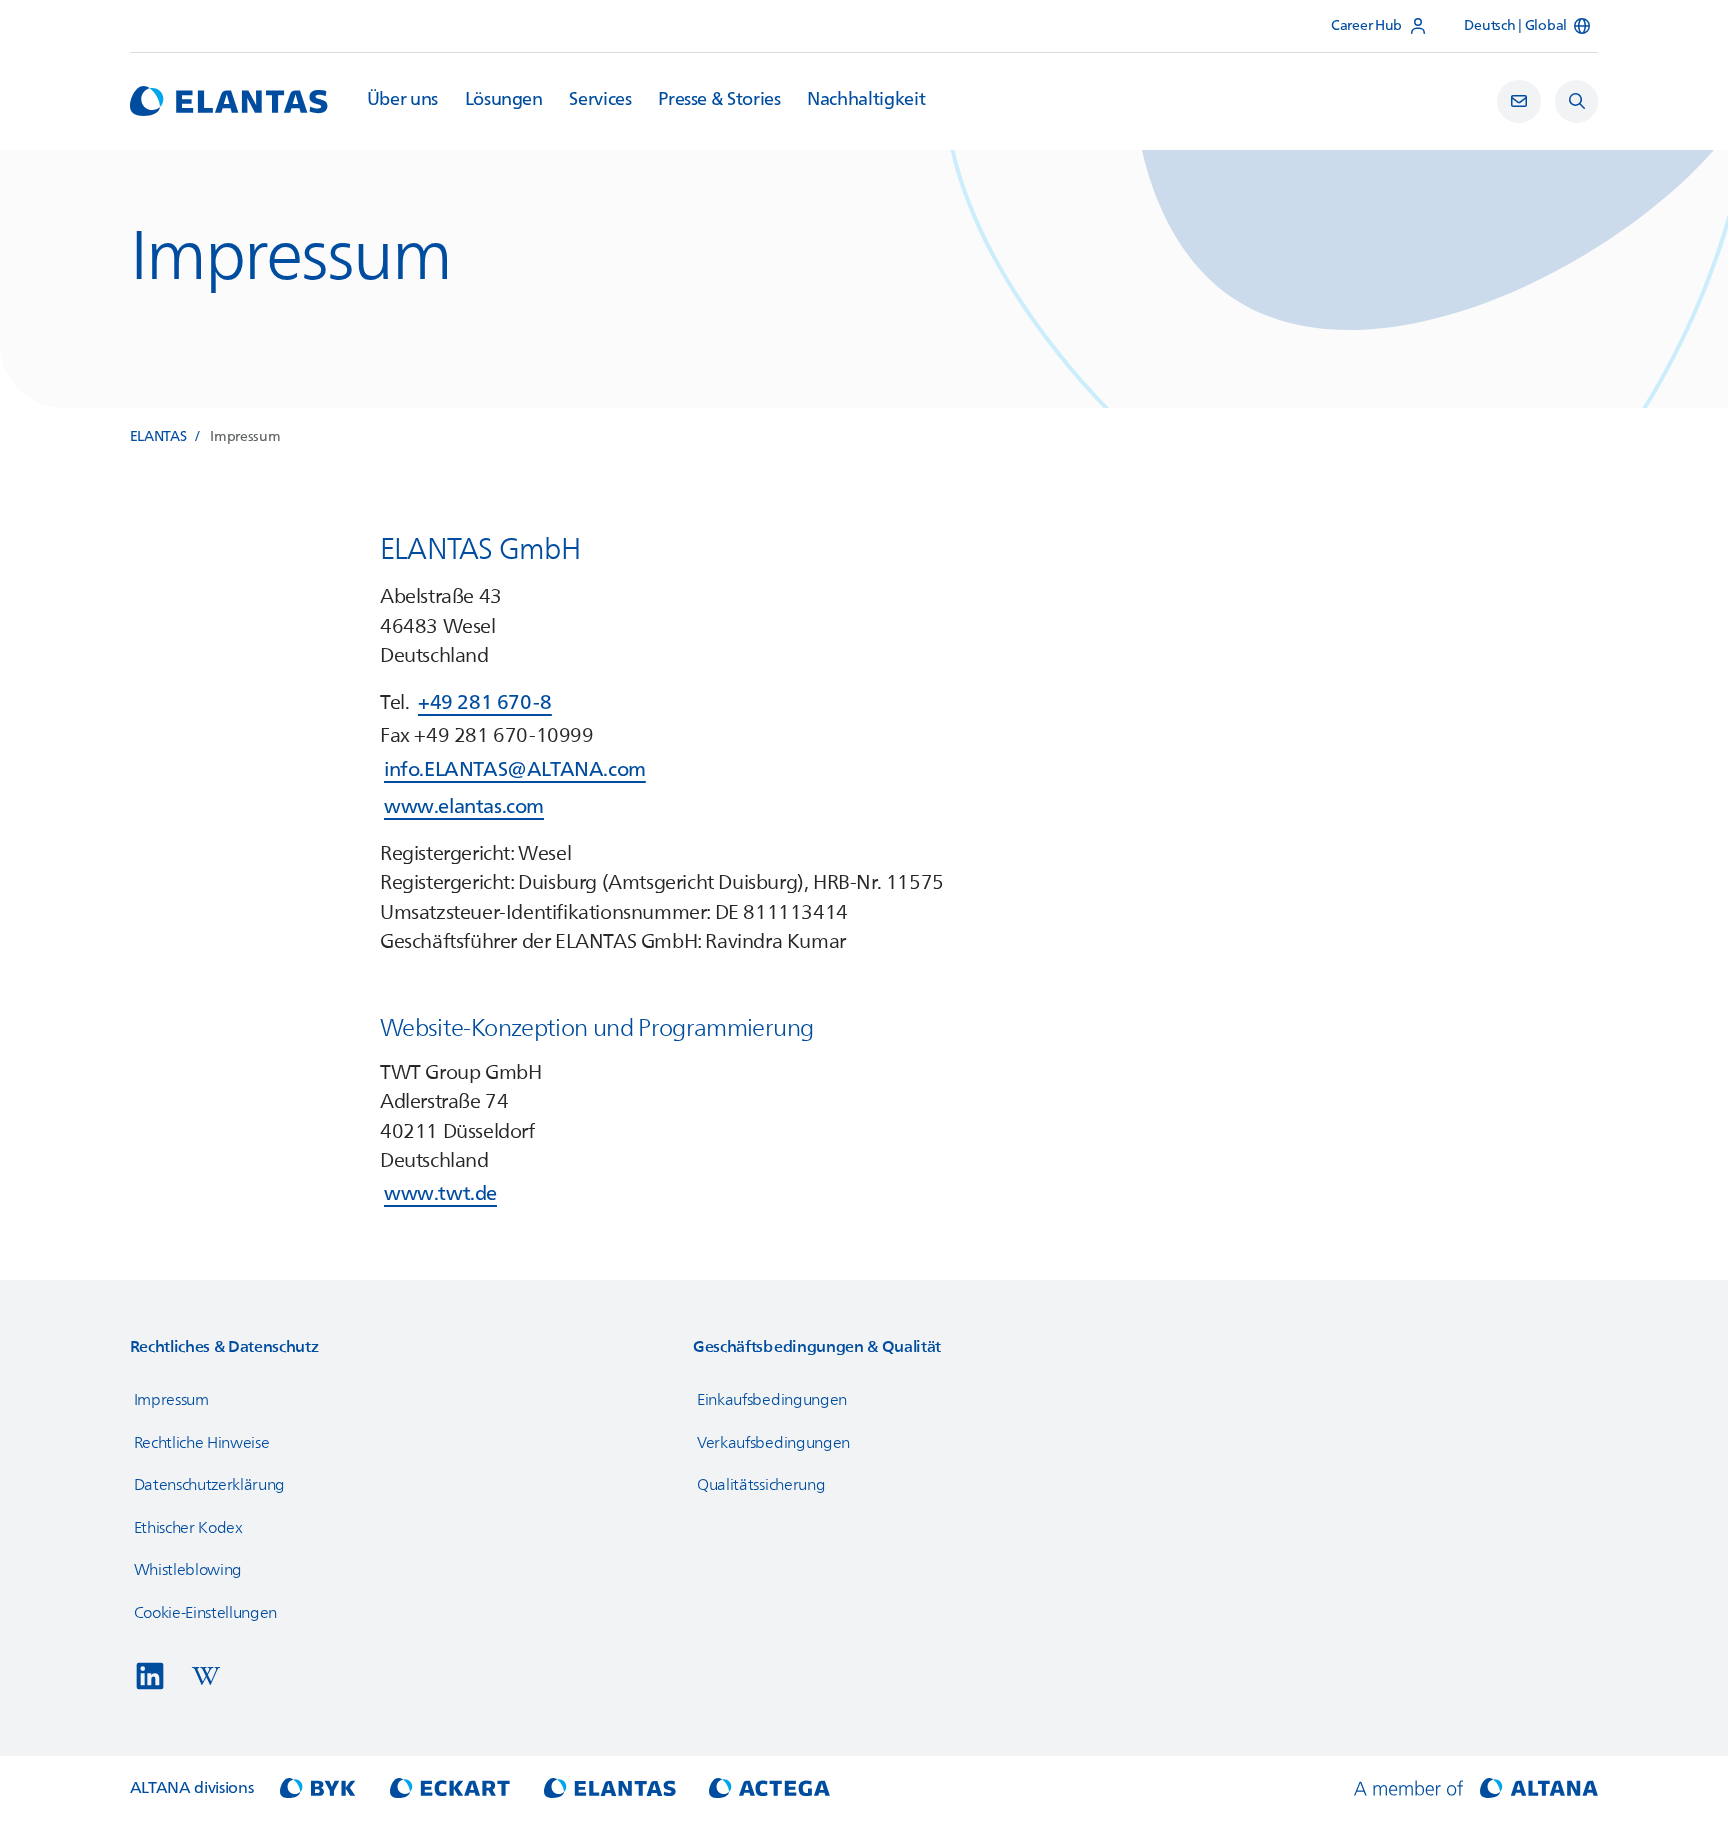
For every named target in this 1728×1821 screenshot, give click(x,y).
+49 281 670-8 (485, 702)
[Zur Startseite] (229, 101)
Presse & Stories (719, 100)
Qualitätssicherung (761, 1485)
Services (600, 100)
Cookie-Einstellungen (206, 1613)
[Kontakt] (1519, 102)
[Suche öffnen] (1577, 102)
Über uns (402, 100)
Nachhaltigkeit (866, 100)
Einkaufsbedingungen (772, 1400)
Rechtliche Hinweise (202, 1443)
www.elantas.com (464, 806)
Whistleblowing (188, 1570)
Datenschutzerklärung (210, 1485)
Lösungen (504, 100)
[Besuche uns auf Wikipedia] (206, 1676)
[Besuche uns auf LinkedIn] (150, 1676)
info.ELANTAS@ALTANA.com (515, 769)
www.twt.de (440, 1193)
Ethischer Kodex (188, 1528)
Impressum (171, 1400)
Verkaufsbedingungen (773, 1443)
